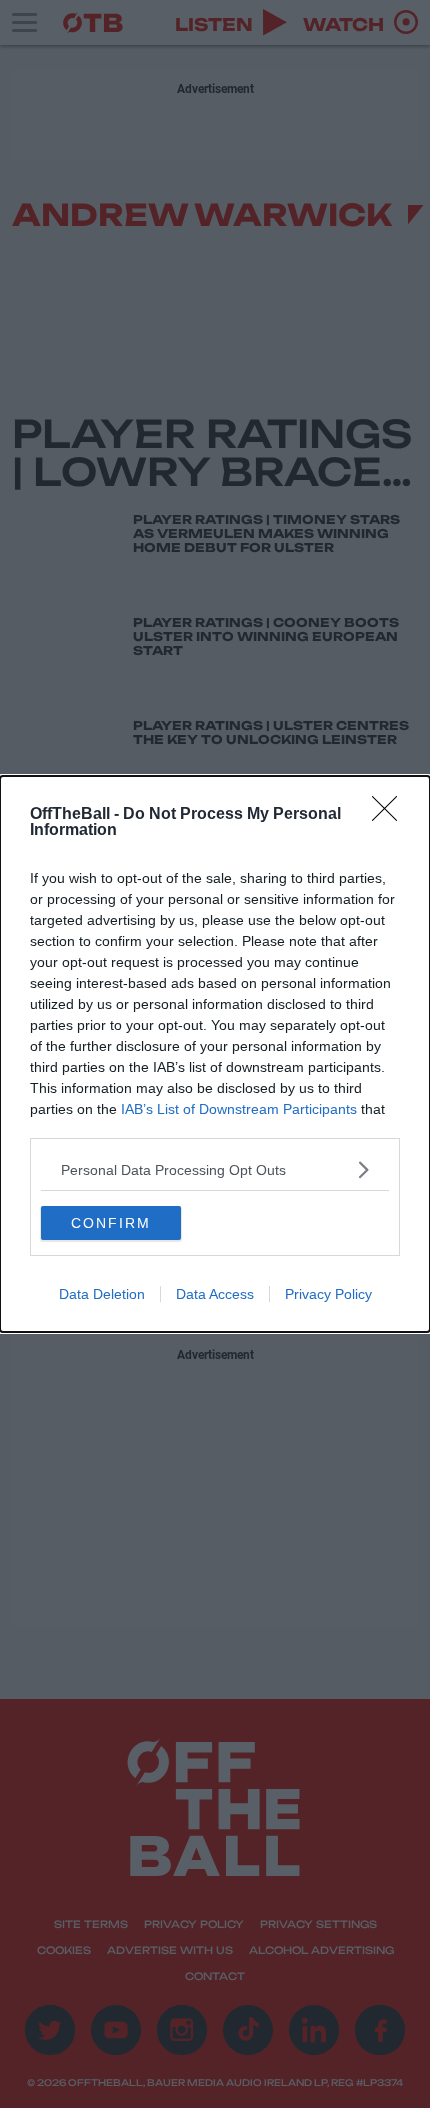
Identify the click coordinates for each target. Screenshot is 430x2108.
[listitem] (215, 1169)
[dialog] (215, 1054)
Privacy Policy (328, 1294)
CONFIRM (111, 1223)
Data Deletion (102, 1294)
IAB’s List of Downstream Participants (239, 1109)
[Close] (391, 815)
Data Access (215, 1294)
